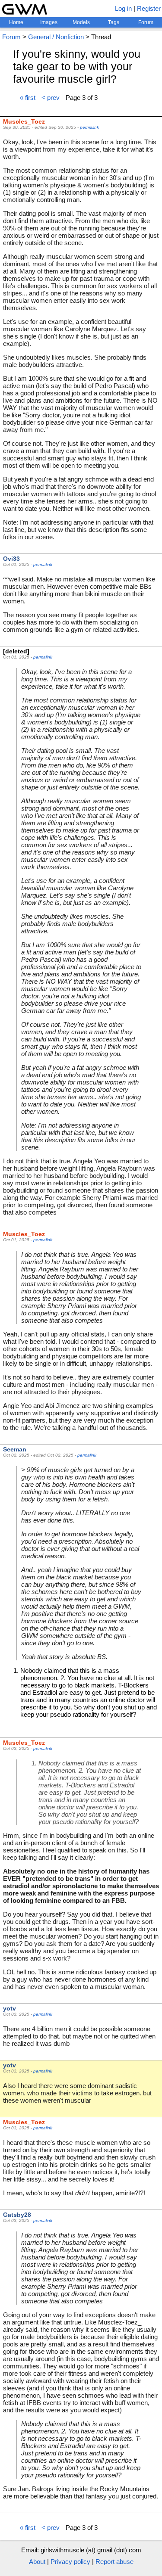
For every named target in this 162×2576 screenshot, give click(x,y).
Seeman (15, 1449)
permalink (89, 127)
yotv (10, 2008)
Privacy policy (70, 2562)
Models (81, 22)
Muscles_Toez (24, 121)
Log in (123, 8)
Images (49, 22)
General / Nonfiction (56, 37)
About (37, 2562)
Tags (114, 22)
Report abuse (114, 2562)
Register (149, 8)
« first (28, 98)
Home (16, 22)
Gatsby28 (17, 2215)
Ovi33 (11, 559)
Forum (146, 22)
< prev (51, 98)
